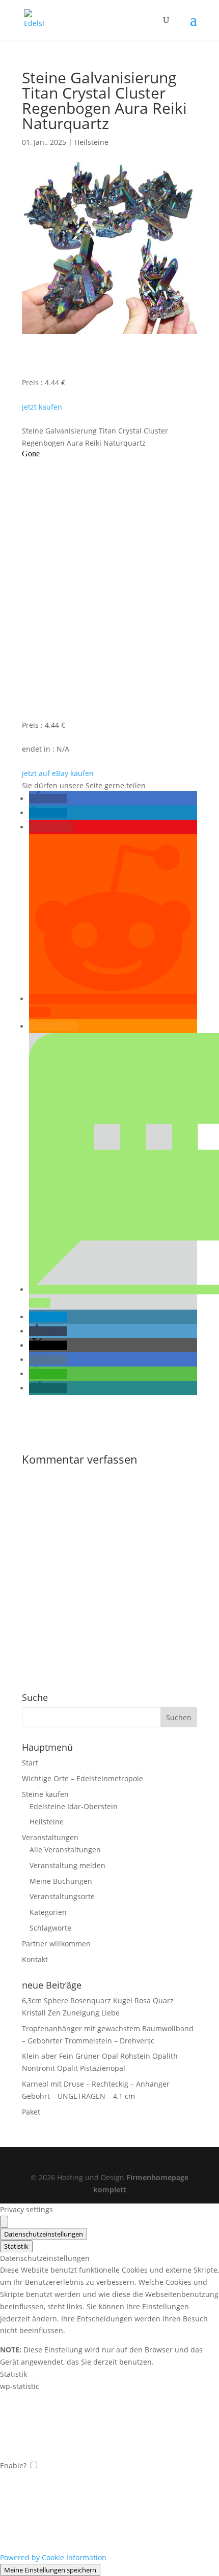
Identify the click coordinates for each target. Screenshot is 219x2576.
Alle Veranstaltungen (65, 1850)
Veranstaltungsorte (62, 1896)
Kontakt (35, 1959)
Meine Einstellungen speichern (50, 2570)
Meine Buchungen (61, 1881)
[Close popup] (4, 2222)
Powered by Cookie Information (53, 2557)
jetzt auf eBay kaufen (58, 773)
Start (30, 1763)
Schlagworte (50, 1928)
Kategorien (48, 1912)
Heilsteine (91, 142)
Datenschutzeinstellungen (44, 2234)
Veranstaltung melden (67, 1865)
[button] (48, 799)
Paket (31, 2112)
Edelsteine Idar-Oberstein (74, 1806)
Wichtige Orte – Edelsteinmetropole (83, 1778)
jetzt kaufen (42, 407)
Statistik (16, 2246)
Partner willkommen (56, 1944)
